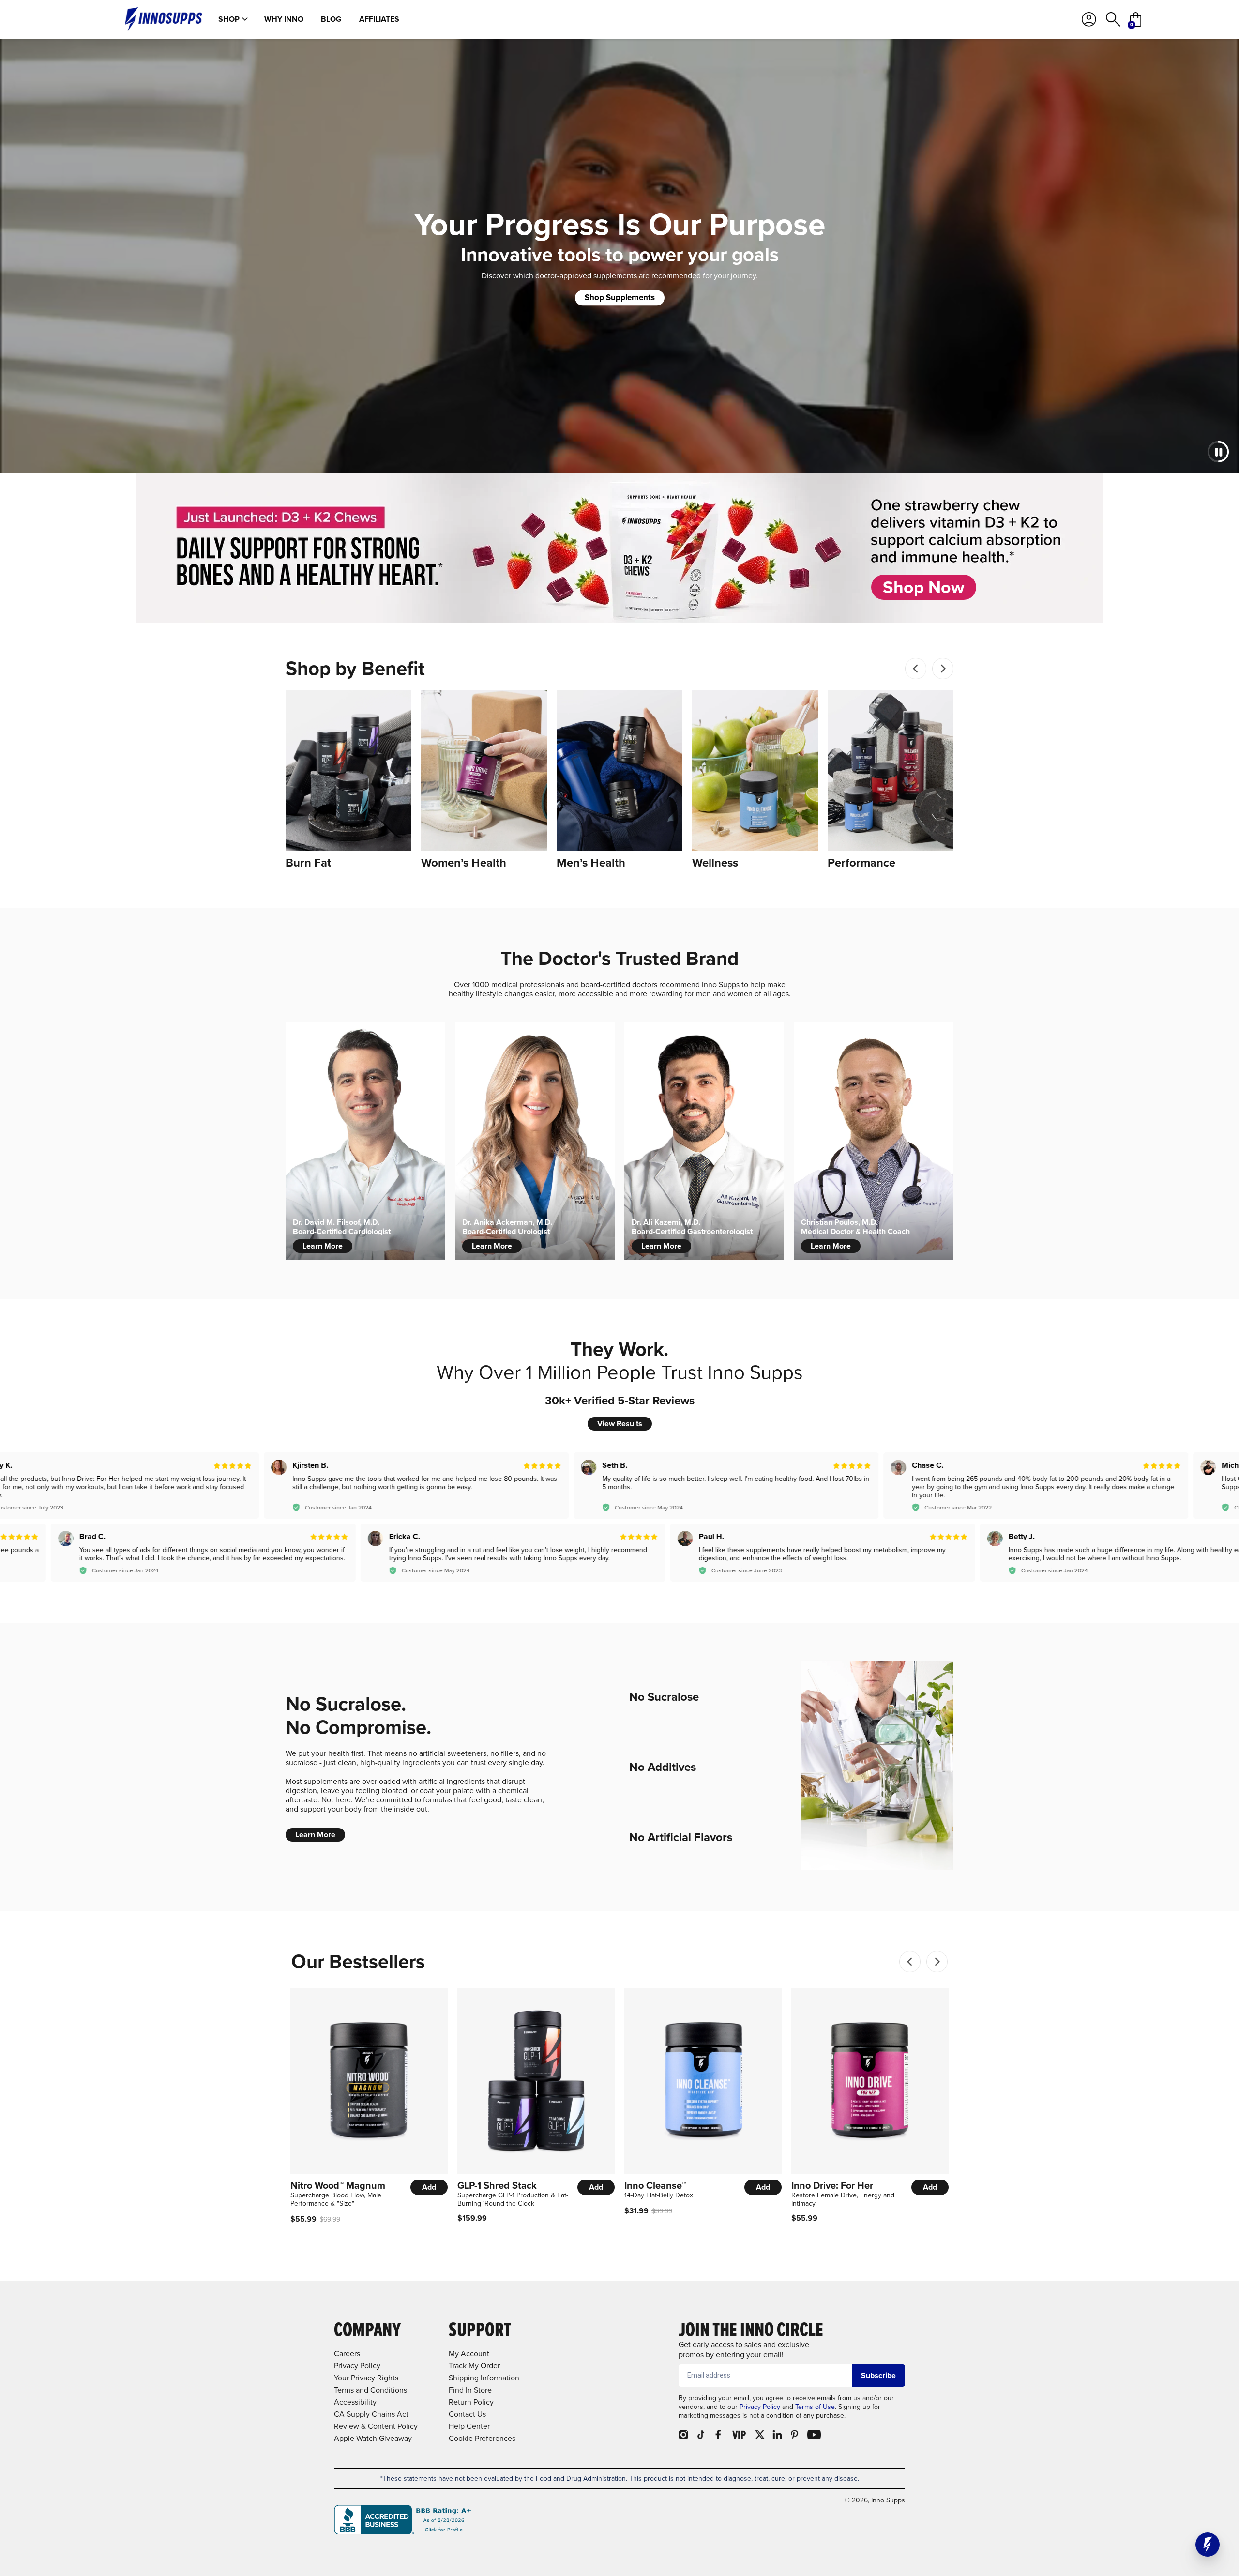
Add (429, 2187)
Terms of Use (815, 2407)
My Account (469, 2354)
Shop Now (924, 587)
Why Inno (284, 19)
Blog (331, 19)
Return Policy (471, 2402)
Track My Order (474, 2366)
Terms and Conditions (370, 2390)
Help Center (469, 2426)
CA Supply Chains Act (371, 2414)
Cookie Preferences (482, 2438)
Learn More (323, 1246)
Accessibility (355, 2402)
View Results (620, 1424)
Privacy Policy (760, 2407)
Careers (347, 2354)
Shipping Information (484, 2378)
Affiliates (379, 19)
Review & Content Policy (376, 2426)
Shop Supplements (620, 297)
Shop (229, 19)
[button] (1208, 2545)
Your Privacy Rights (366, 2378)
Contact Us (467, 2414)
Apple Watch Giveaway (373, 2438)
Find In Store (470, 2390)
